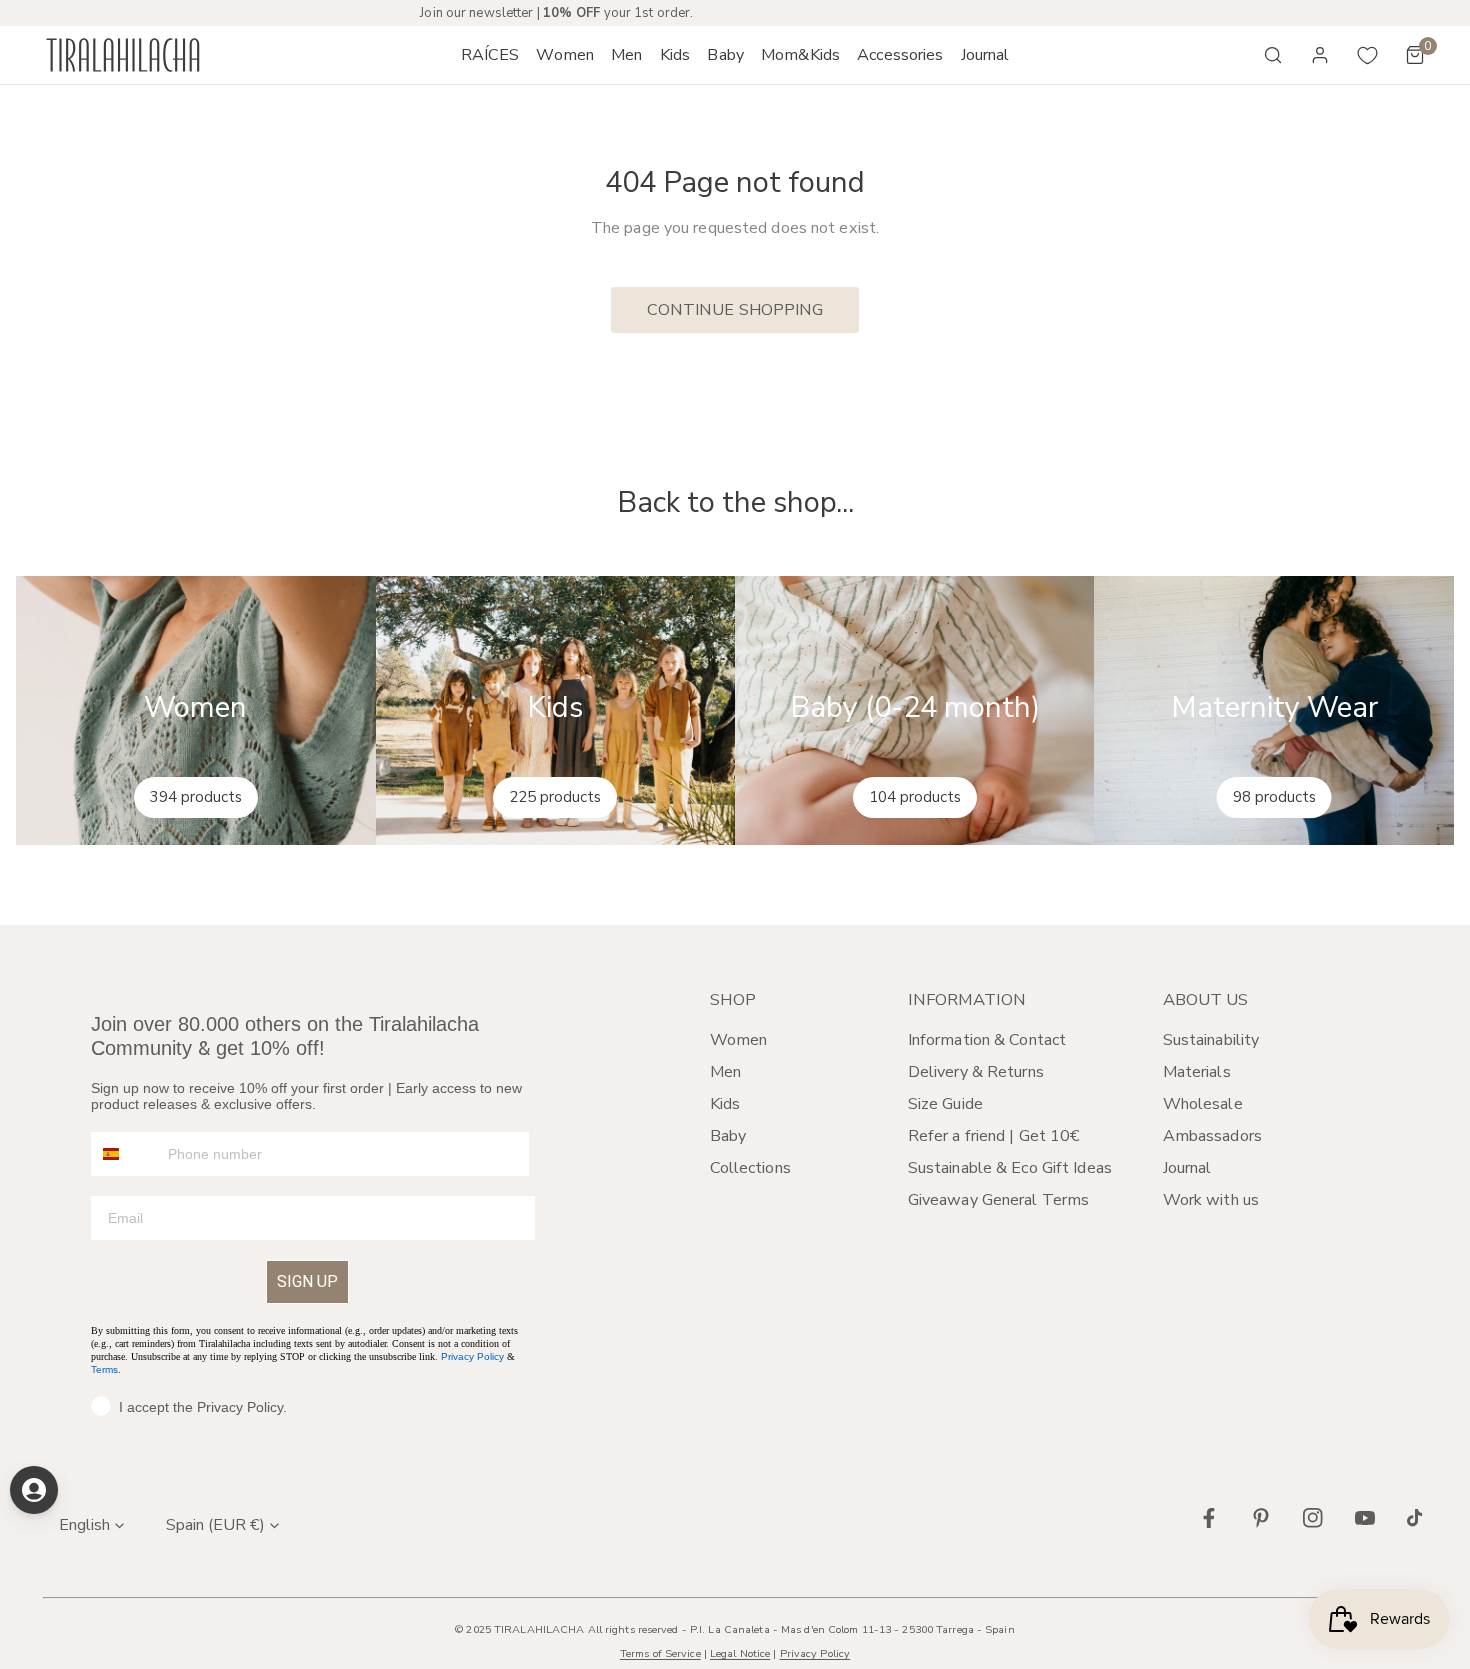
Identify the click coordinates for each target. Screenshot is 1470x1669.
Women (739, 1040)
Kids (725, 1104)
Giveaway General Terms (998, 1200)
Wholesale (1203, 1104)
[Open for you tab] (34, 1490)
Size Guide (945, 1104)
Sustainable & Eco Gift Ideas (1010, 1168)
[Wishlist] (1368, 55)
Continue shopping (735, 310)
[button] (565, 55)
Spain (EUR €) (215, 1525)
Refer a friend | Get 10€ (994, 1136)
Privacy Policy (472, 1356)
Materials (1197, 1072)
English (84, 1525)
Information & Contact (987, 1040)
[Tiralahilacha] (123, 55)
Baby (728, 1136)
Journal (1187, 1168)
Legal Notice (740, 1653)
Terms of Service (660, 1653)
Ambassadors (1212, 1136)
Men (725, 1072)
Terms (104, 1369)
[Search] (1273, 55)
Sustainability (1211, 1040)
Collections (750, 1168)
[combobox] (125, 1154)
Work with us (1211, 1200)
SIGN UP (307, 1281)
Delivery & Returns (976, 1072)
